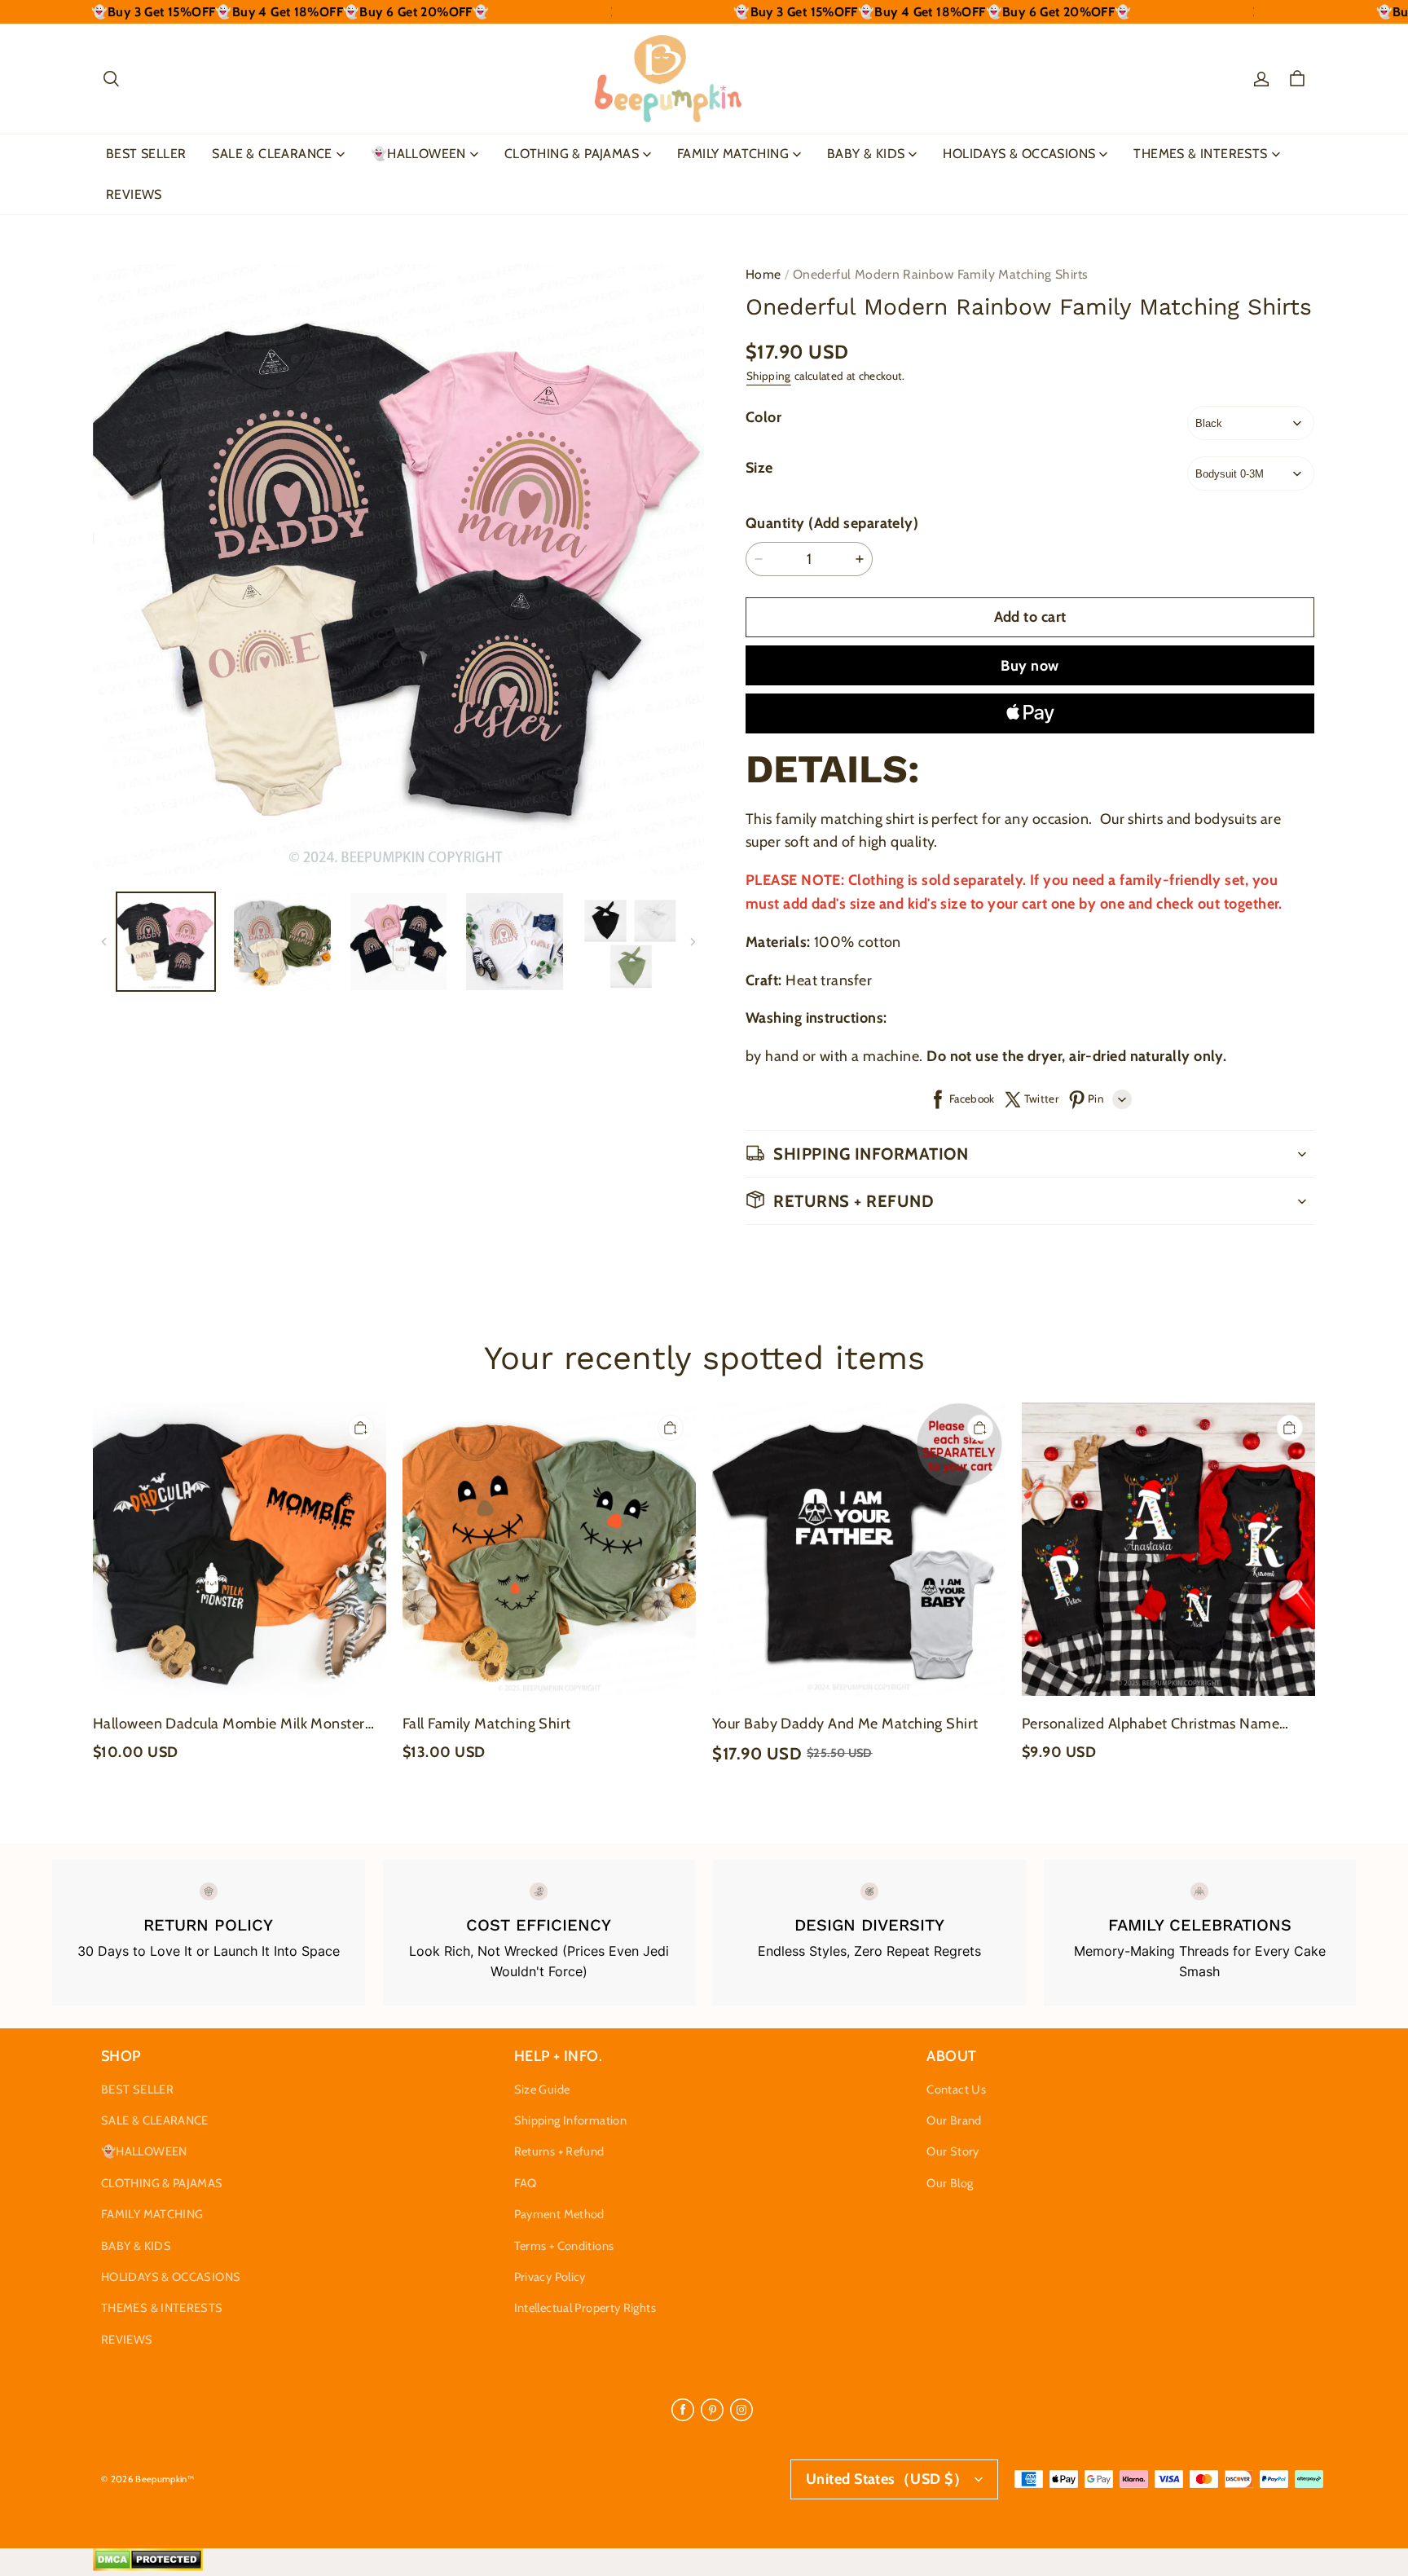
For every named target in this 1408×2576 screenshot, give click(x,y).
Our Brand (954, 2120)
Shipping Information (570, 2120)
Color (763, 417)
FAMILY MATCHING (733, 154)
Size (759, 468)
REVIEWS (134, 194)
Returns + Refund (559, 2151)
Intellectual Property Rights (585, 2308)
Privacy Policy (550, 2277)
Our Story (953, 2151)
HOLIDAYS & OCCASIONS (1019, 154)
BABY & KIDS (866, 154)
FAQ (526, 2183)
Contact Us (956, 2089)
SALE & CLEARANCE (272, 154)
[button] (111, 79)
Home (763, 274)
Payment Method (559, 2214)
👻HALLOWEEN (418, 154)
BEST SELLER (146, 154)
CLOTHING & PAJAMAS (572, 154)
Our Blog (950, 2183)
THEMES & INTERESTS (1200, 154)
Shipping (769, 376)
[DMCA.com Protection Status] (148, 2567)
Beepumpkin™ (165, 2479)
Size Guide (542, 2089)
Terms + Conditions (564, 2246)
